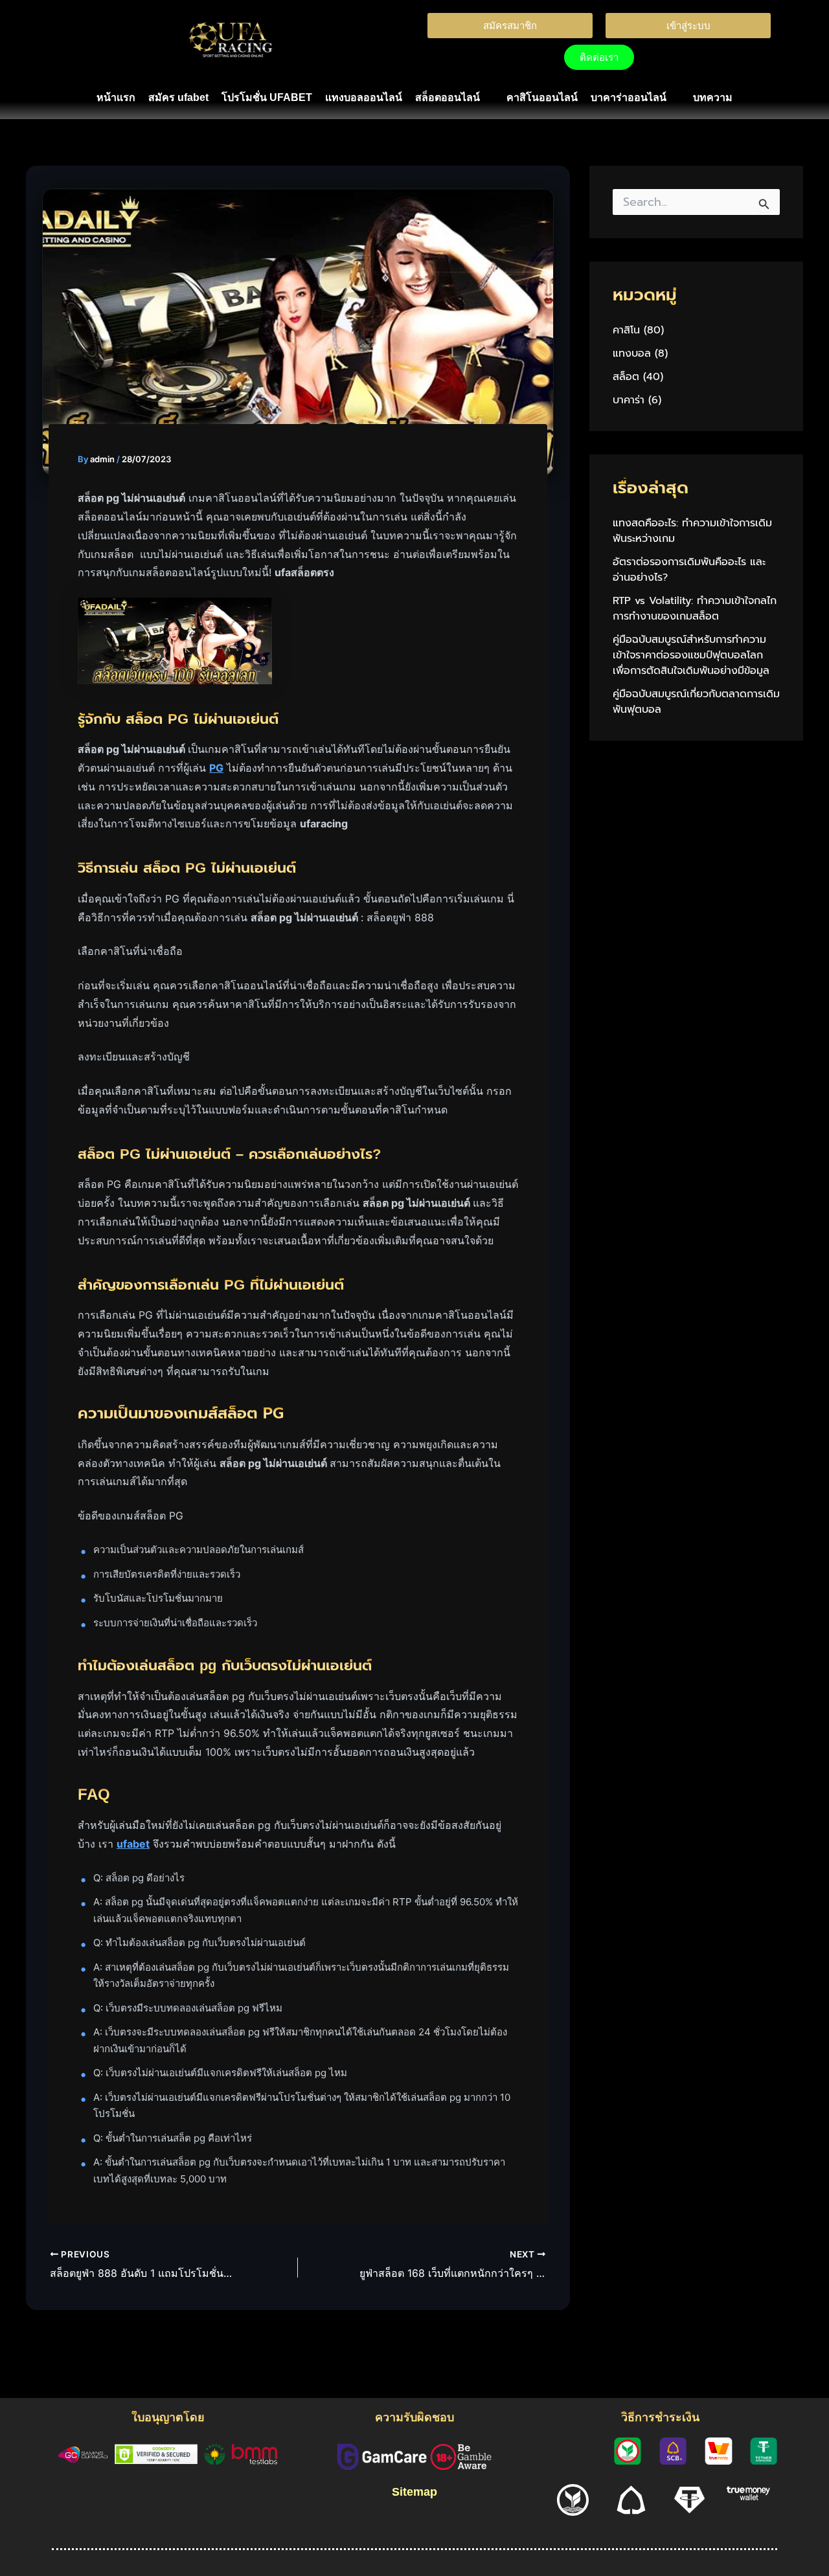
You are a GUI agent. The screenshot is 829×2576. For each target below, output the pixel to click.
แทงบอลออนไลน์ (364, 97)
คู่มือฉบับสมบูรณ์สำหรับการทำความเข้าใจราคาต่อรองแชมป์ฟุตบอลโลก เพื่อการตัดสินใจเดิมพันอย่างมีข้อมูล (691, 655)
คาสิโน (626, 330)
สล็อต (626, 377)
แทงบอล (632, 353)
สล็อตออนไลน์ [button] (448, 97)
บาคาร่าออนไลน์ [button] (629, 97)
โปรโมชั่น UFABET (267, 97)
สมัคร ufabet (178, 97)
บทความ (713, 97)
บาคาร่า (629, 400)
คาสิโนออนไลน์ (542, 97)
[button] (454, 98)
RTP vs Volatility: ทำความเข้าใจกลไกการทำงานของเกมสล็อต (695, 609)
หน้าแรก (116, 97)
